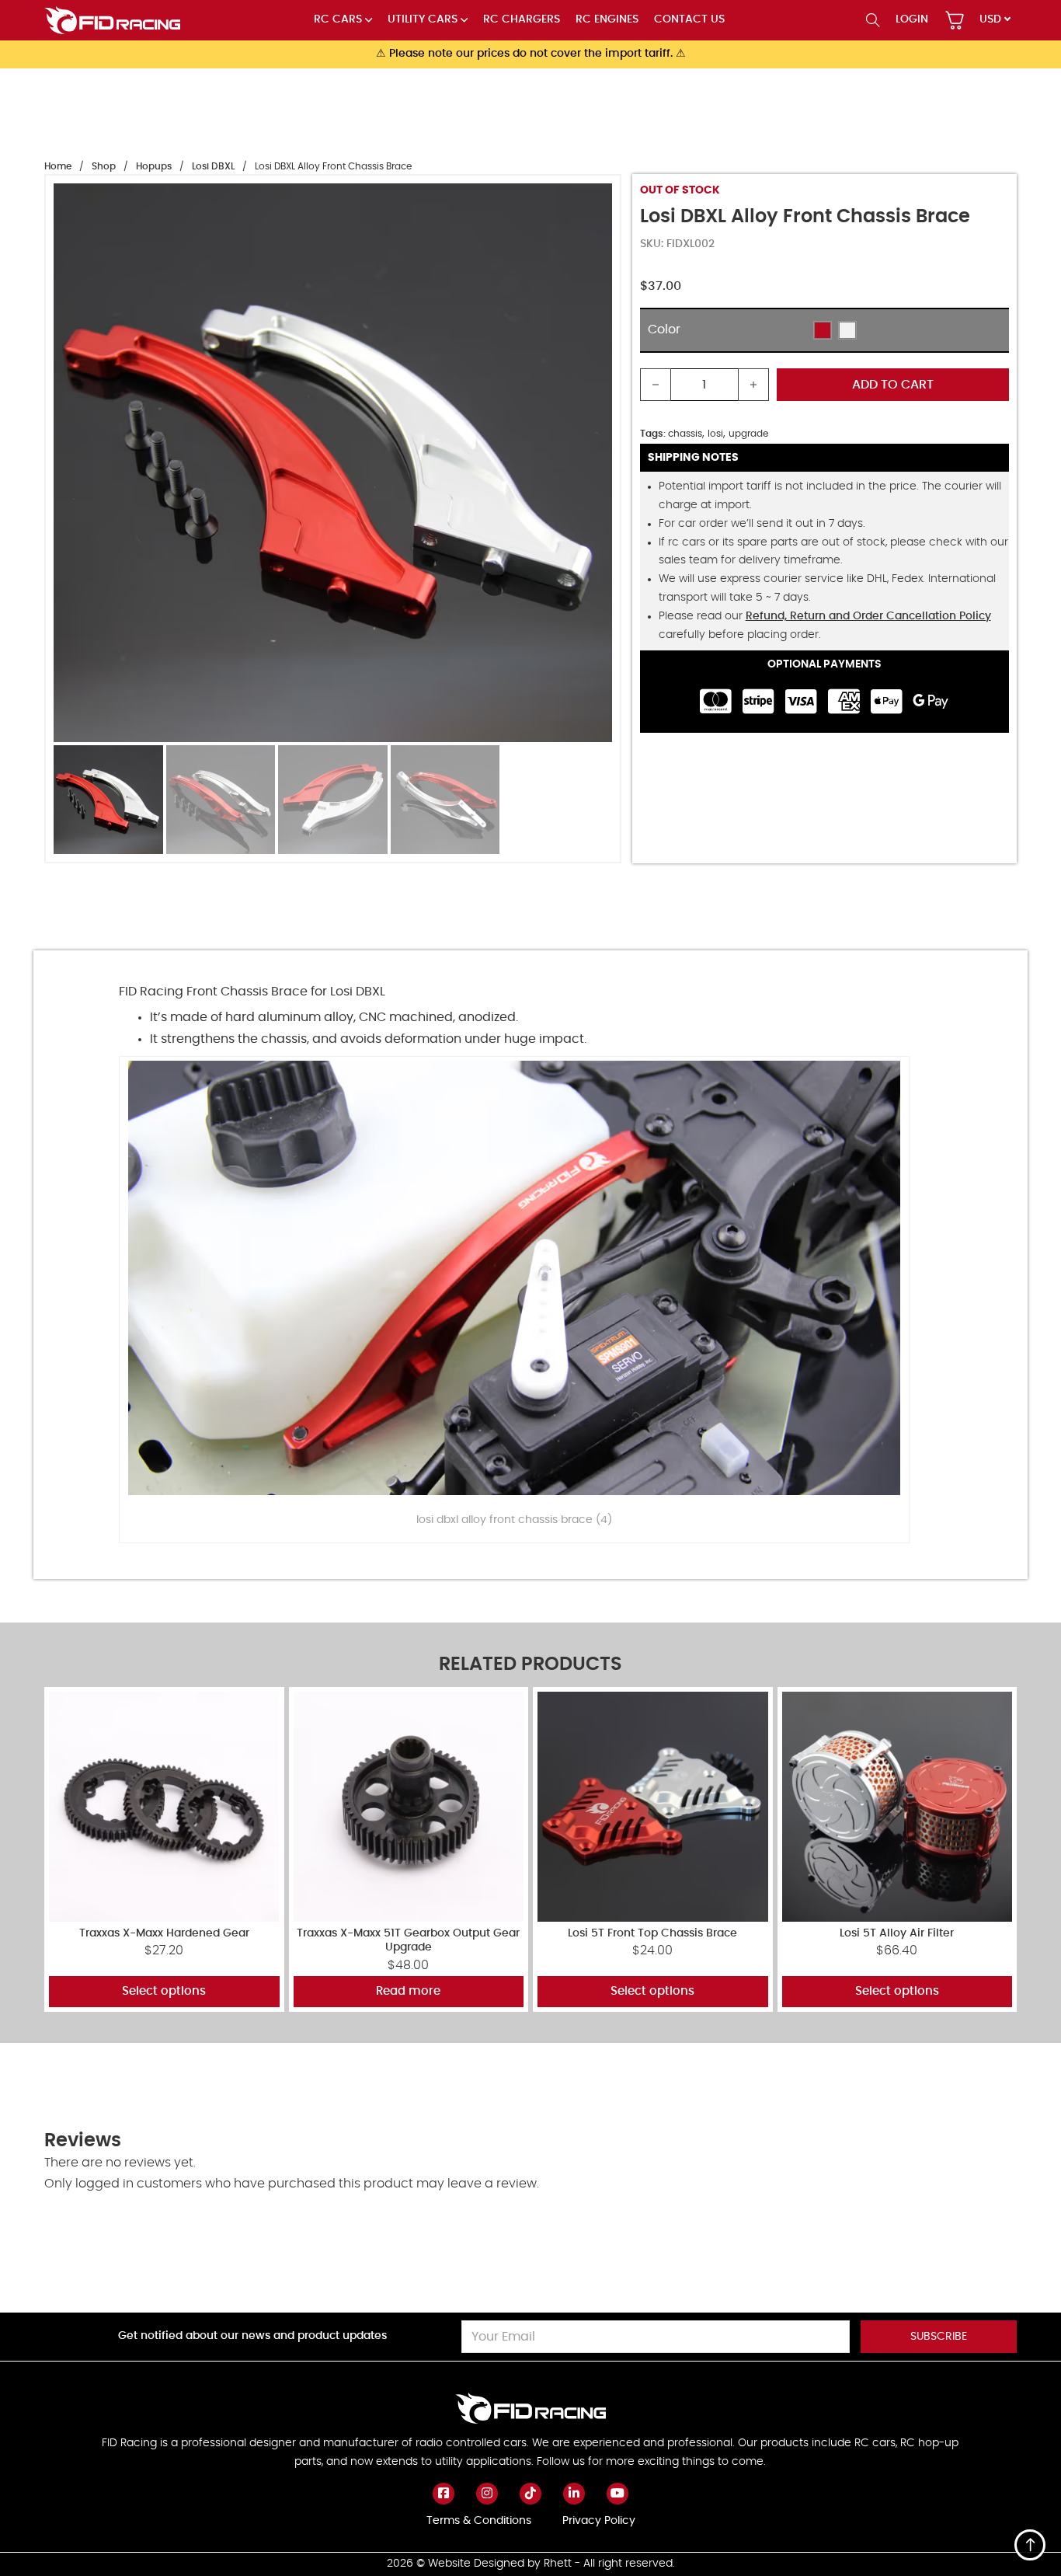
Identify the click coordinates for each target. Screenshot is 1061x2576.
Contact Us (689, 19)
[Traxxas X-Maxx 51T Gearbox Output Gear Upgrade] (409, 1807)
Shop (104, 166)
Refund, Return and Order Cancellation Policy (868, 616)
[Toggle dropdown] (369, 20)
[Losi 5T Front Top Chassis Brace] (653, 1807)
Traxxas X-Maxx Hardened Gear (164, 1933)
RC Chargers (522, 19)
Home (58, 166)
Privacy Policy (599, 2521)
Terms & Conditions (479, 2521)
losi (715, 434)
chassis (685, 434)
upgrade (748, 434)
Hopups (154, 166)
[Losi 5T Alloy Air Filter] (898, 1807)
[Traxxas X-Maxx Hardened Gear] (164, 1807)
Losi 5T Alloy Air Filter (897, 1933)
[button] (823, 330)
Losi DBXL (213, 166)
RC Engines (607, 19)
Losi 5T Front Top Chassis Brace (652, 1933)
